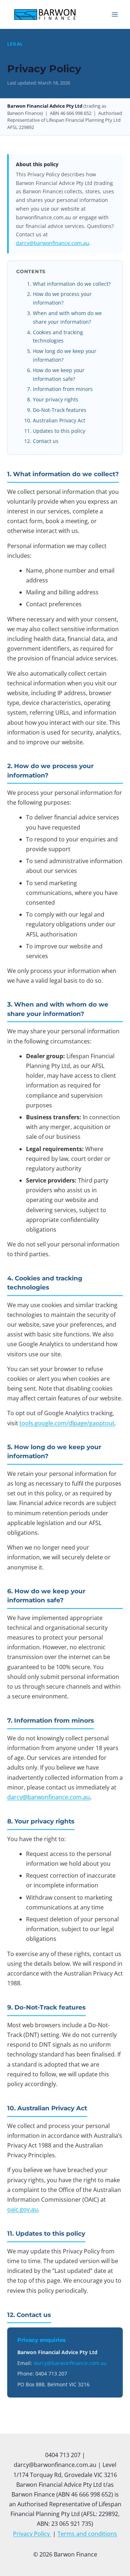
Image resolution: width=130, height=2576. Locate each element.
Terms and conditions (87, 2534)
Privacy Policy (32, 2534)
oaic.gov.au (23, 2209)
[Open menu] (115, 14)
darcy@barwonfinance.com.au (53, 243)
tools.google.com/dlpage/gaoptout (67, 1423)
